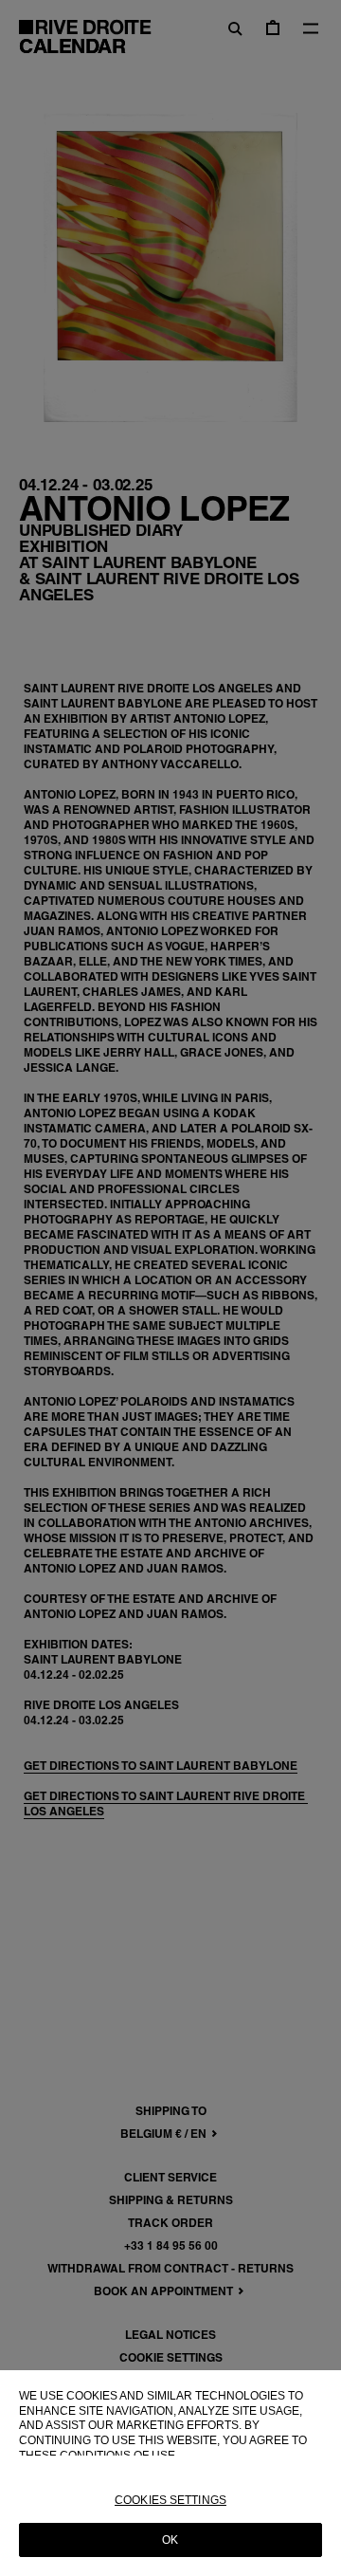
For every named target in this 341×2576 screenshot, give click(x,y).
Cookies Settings (170, 2500)
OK (170, 2540)
